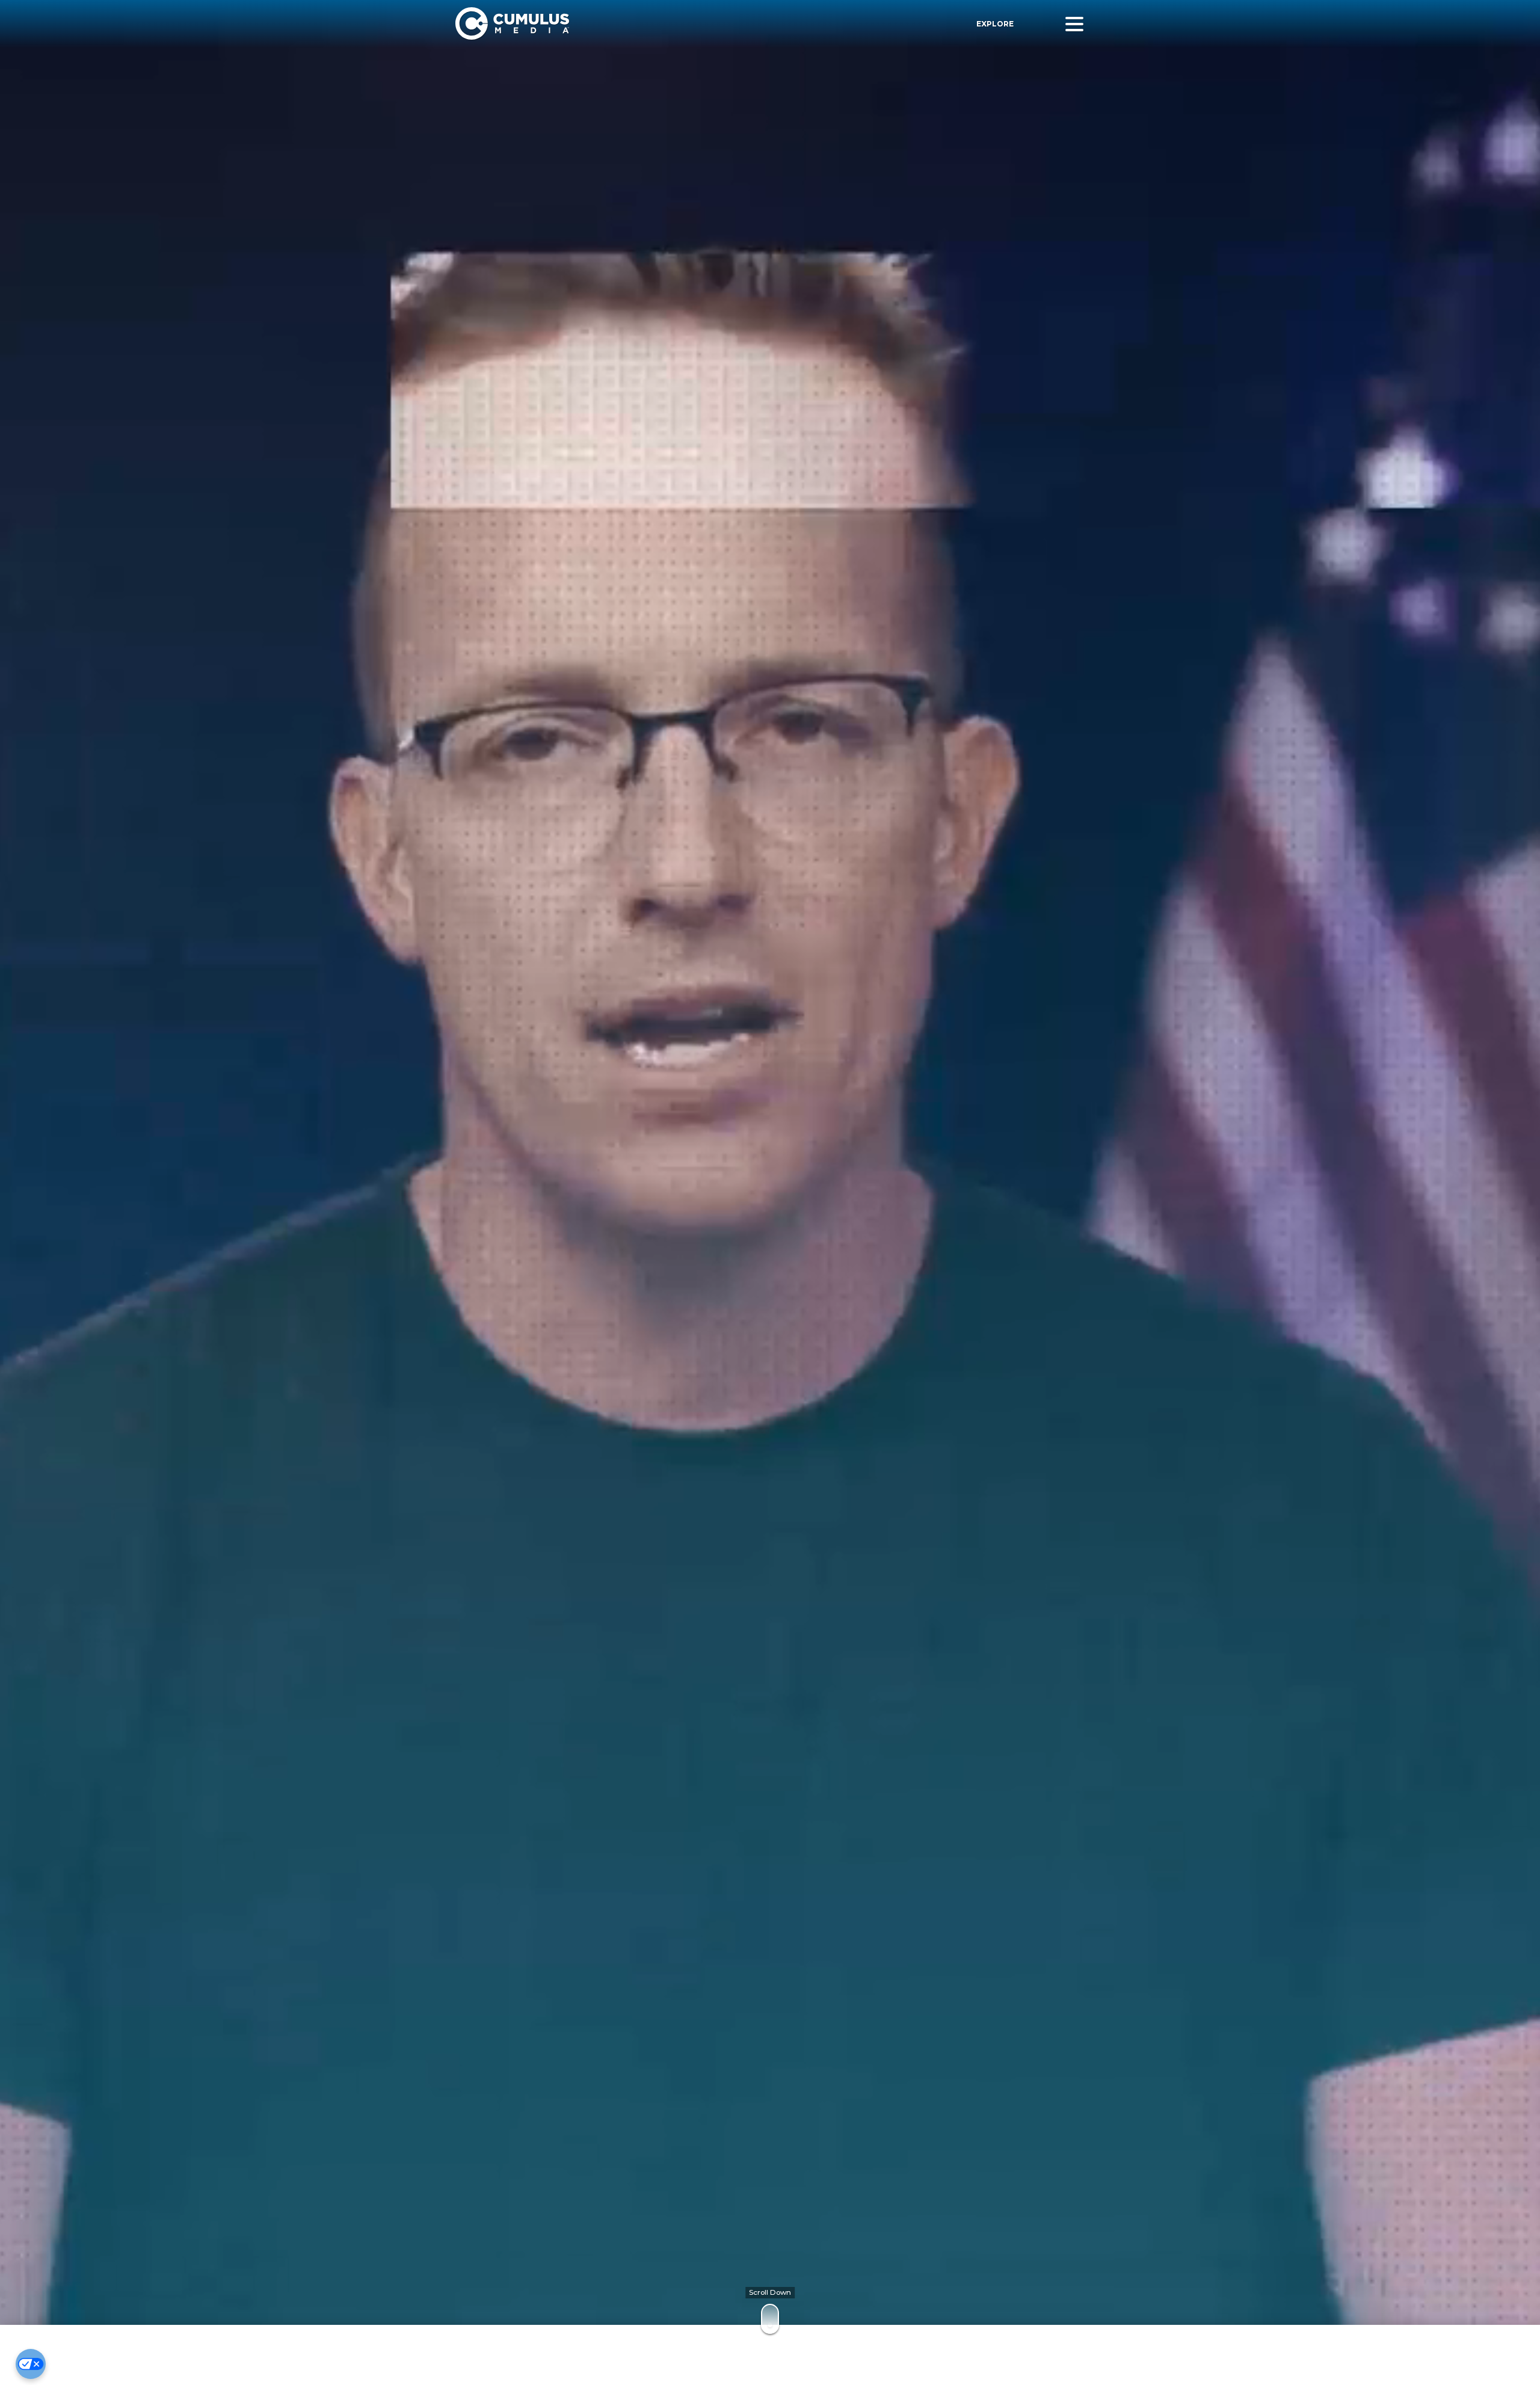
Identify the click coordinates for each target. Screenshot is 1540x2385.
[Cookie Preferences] (31, 2364)
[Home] (624, 24)
